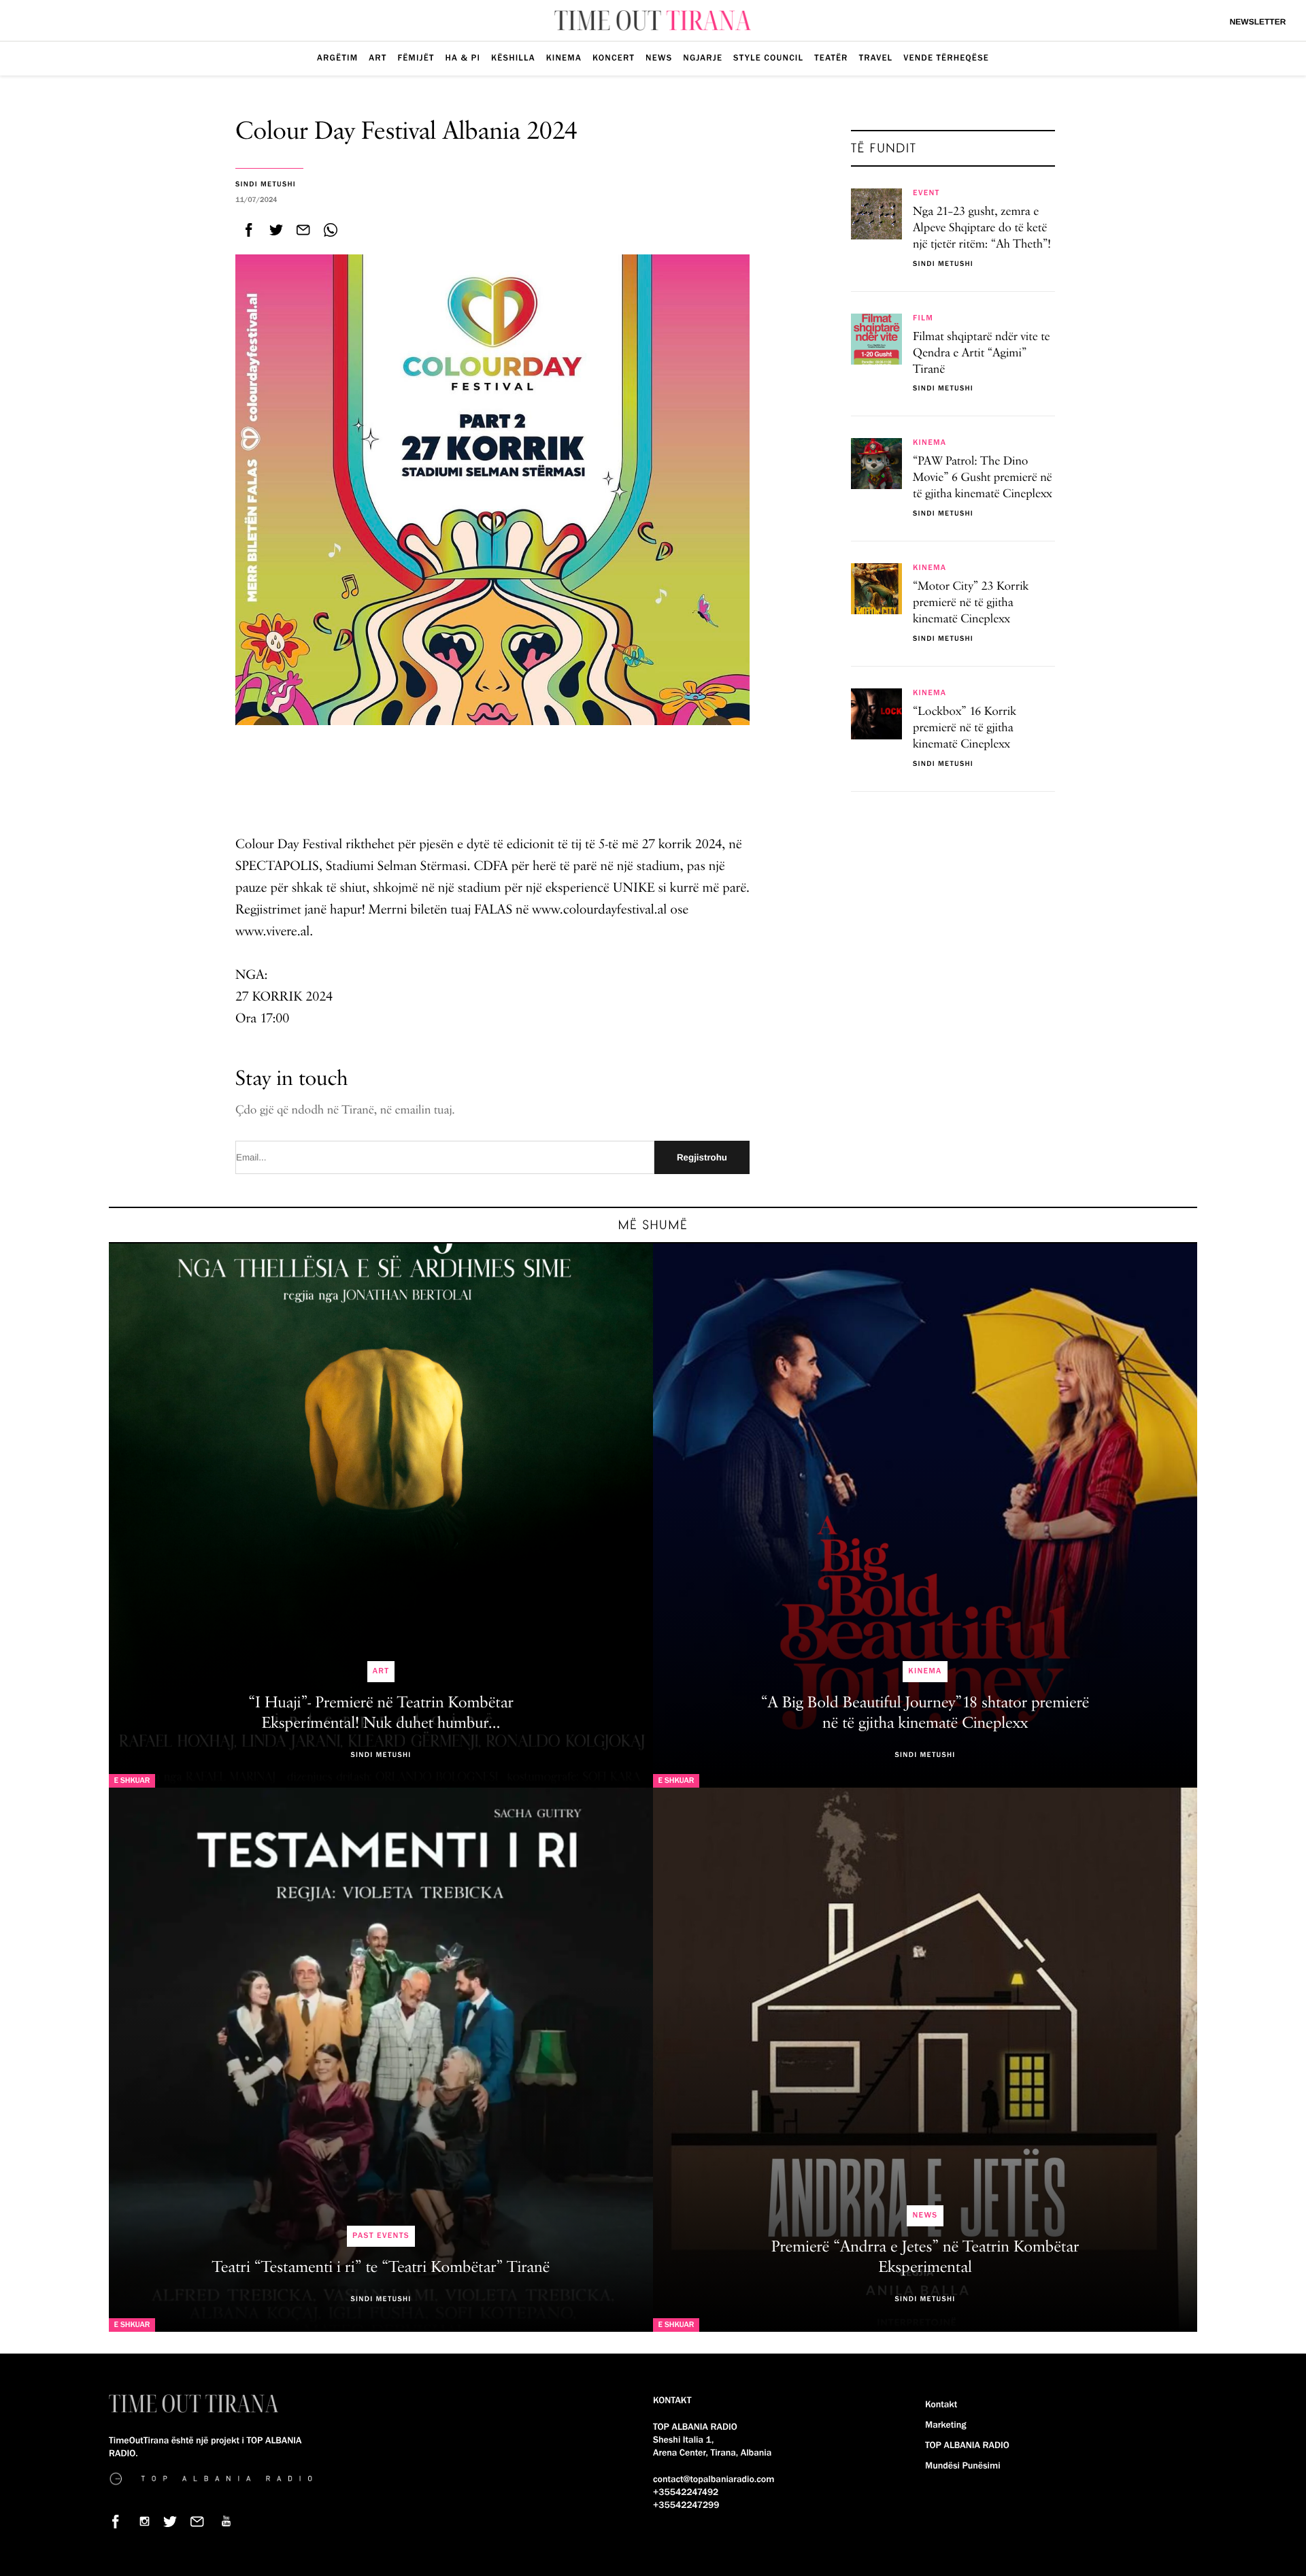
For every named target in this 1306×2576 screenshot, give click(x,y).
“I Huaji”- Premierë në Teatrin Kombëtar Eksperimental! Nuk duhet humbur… (381, 1713)
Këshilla (513, 58)
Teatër (831, 58)
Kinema (564, 58)
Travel (876, 58)
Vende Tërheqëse (946, 58)
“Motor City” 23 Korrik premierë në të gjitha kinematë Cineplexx (971, 603)
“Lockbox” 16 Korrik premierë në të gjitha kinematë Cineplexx (965, 729)
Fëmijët (416, 58)
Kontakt (941, 2405)
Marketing (945, 2425)
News (659, 58)
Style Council (768, 58)
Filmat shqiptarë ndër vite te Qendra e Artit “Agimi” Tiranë (982, 354)
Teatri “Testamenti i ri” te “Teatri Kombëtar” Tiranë (381, 2268)
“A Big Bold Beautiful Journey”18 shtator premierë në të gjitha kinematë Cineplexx (925, 1713)
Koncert (614, 58)
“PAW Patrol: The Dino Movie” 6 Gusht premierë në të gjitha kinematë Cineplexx (983, 478)
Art (378, 58)
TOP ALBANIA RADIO (967, 2445)
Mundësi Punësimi (963, 2466)
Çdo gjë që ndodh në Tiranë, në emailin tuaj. (345, 1111)
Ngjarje (703, 58)
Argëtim (337, 58)
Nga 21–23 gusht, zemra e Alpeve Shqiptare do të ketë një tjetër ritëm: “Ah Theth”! (982, 229)
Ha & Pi (463, 58)
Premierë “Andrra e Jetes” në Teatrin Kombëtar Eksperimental (925, 2258)
